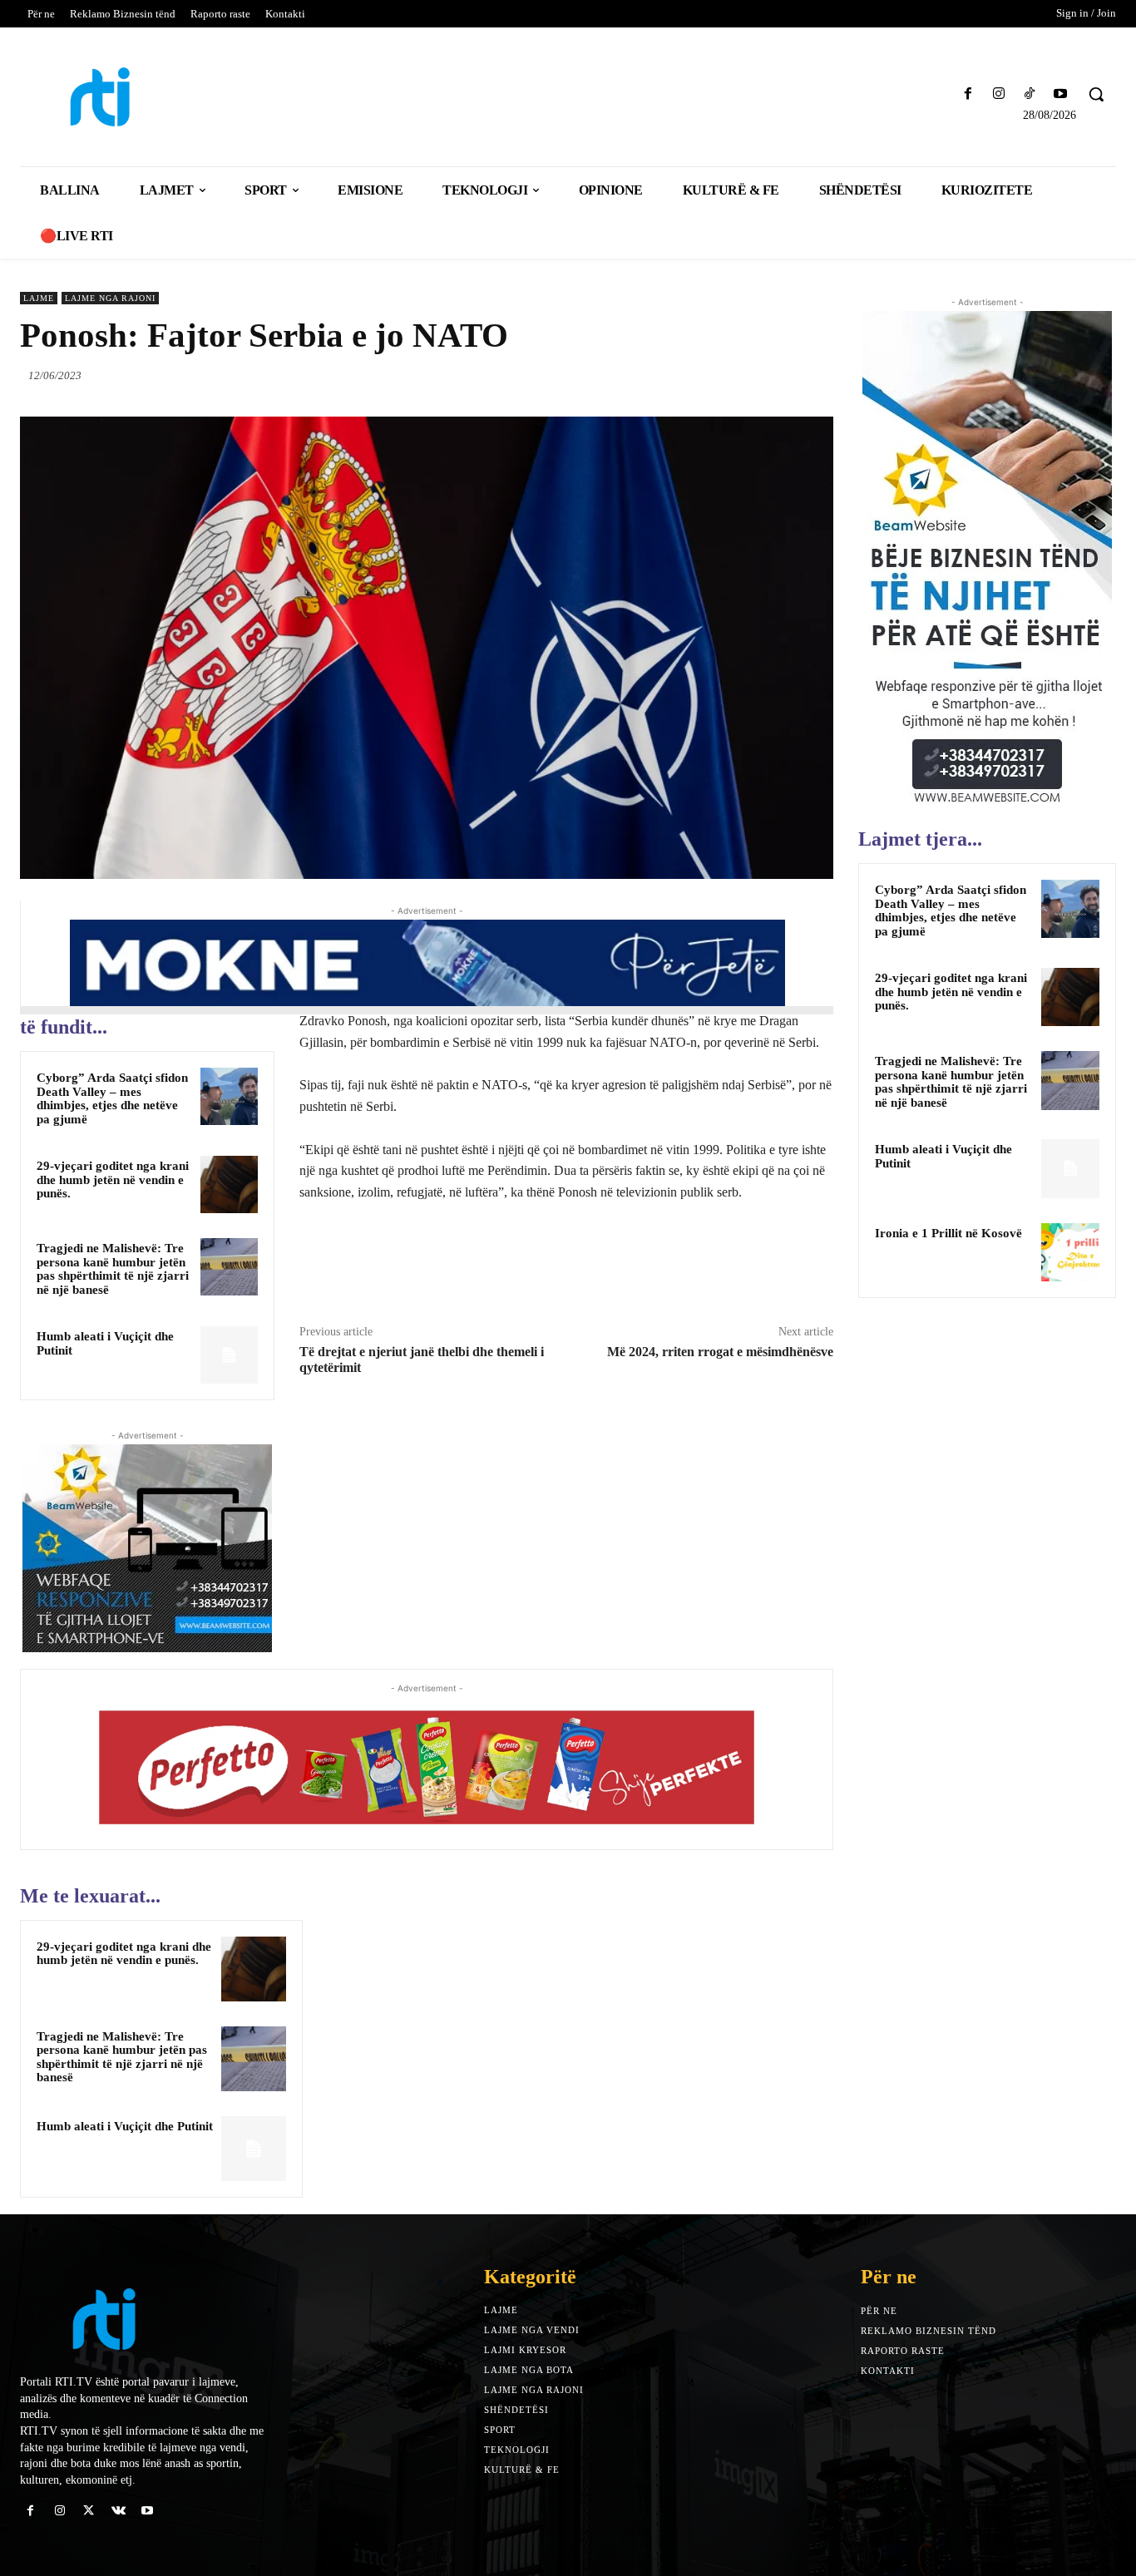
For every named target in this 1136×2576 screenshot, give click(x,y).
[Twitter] (740, 375)
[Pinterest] (778, 375)
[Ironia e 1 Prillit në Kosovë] (1070, 1252)
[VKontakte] (119, 2511)
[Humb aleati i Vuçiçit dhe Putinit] (229, 1355)
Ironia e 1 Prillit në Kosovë (948, 1233)
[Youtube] (1061, 94)
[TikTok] (1030, 94)
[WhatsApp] (817, 375)
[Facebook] (968, 94)
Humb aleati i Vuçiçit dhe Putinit (125, 2126)
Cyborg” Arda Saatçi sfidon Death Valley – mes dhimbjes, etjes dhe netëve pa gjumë (112, 1098)
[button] (1096, 94)
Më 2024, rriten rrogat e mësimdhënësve (720, 1352)
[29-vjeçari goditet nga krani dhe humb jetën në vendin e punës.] (229, 1184)
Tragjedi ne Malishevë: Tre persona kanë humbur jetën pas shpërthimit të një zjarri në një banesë (113, 1269)
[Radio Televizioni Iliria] (154, 97)
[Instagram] (998, 94)
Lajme (39, 298)
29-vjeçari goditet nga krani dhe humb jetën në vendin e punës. (113, 1179)
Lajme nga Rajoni (110, 298)
